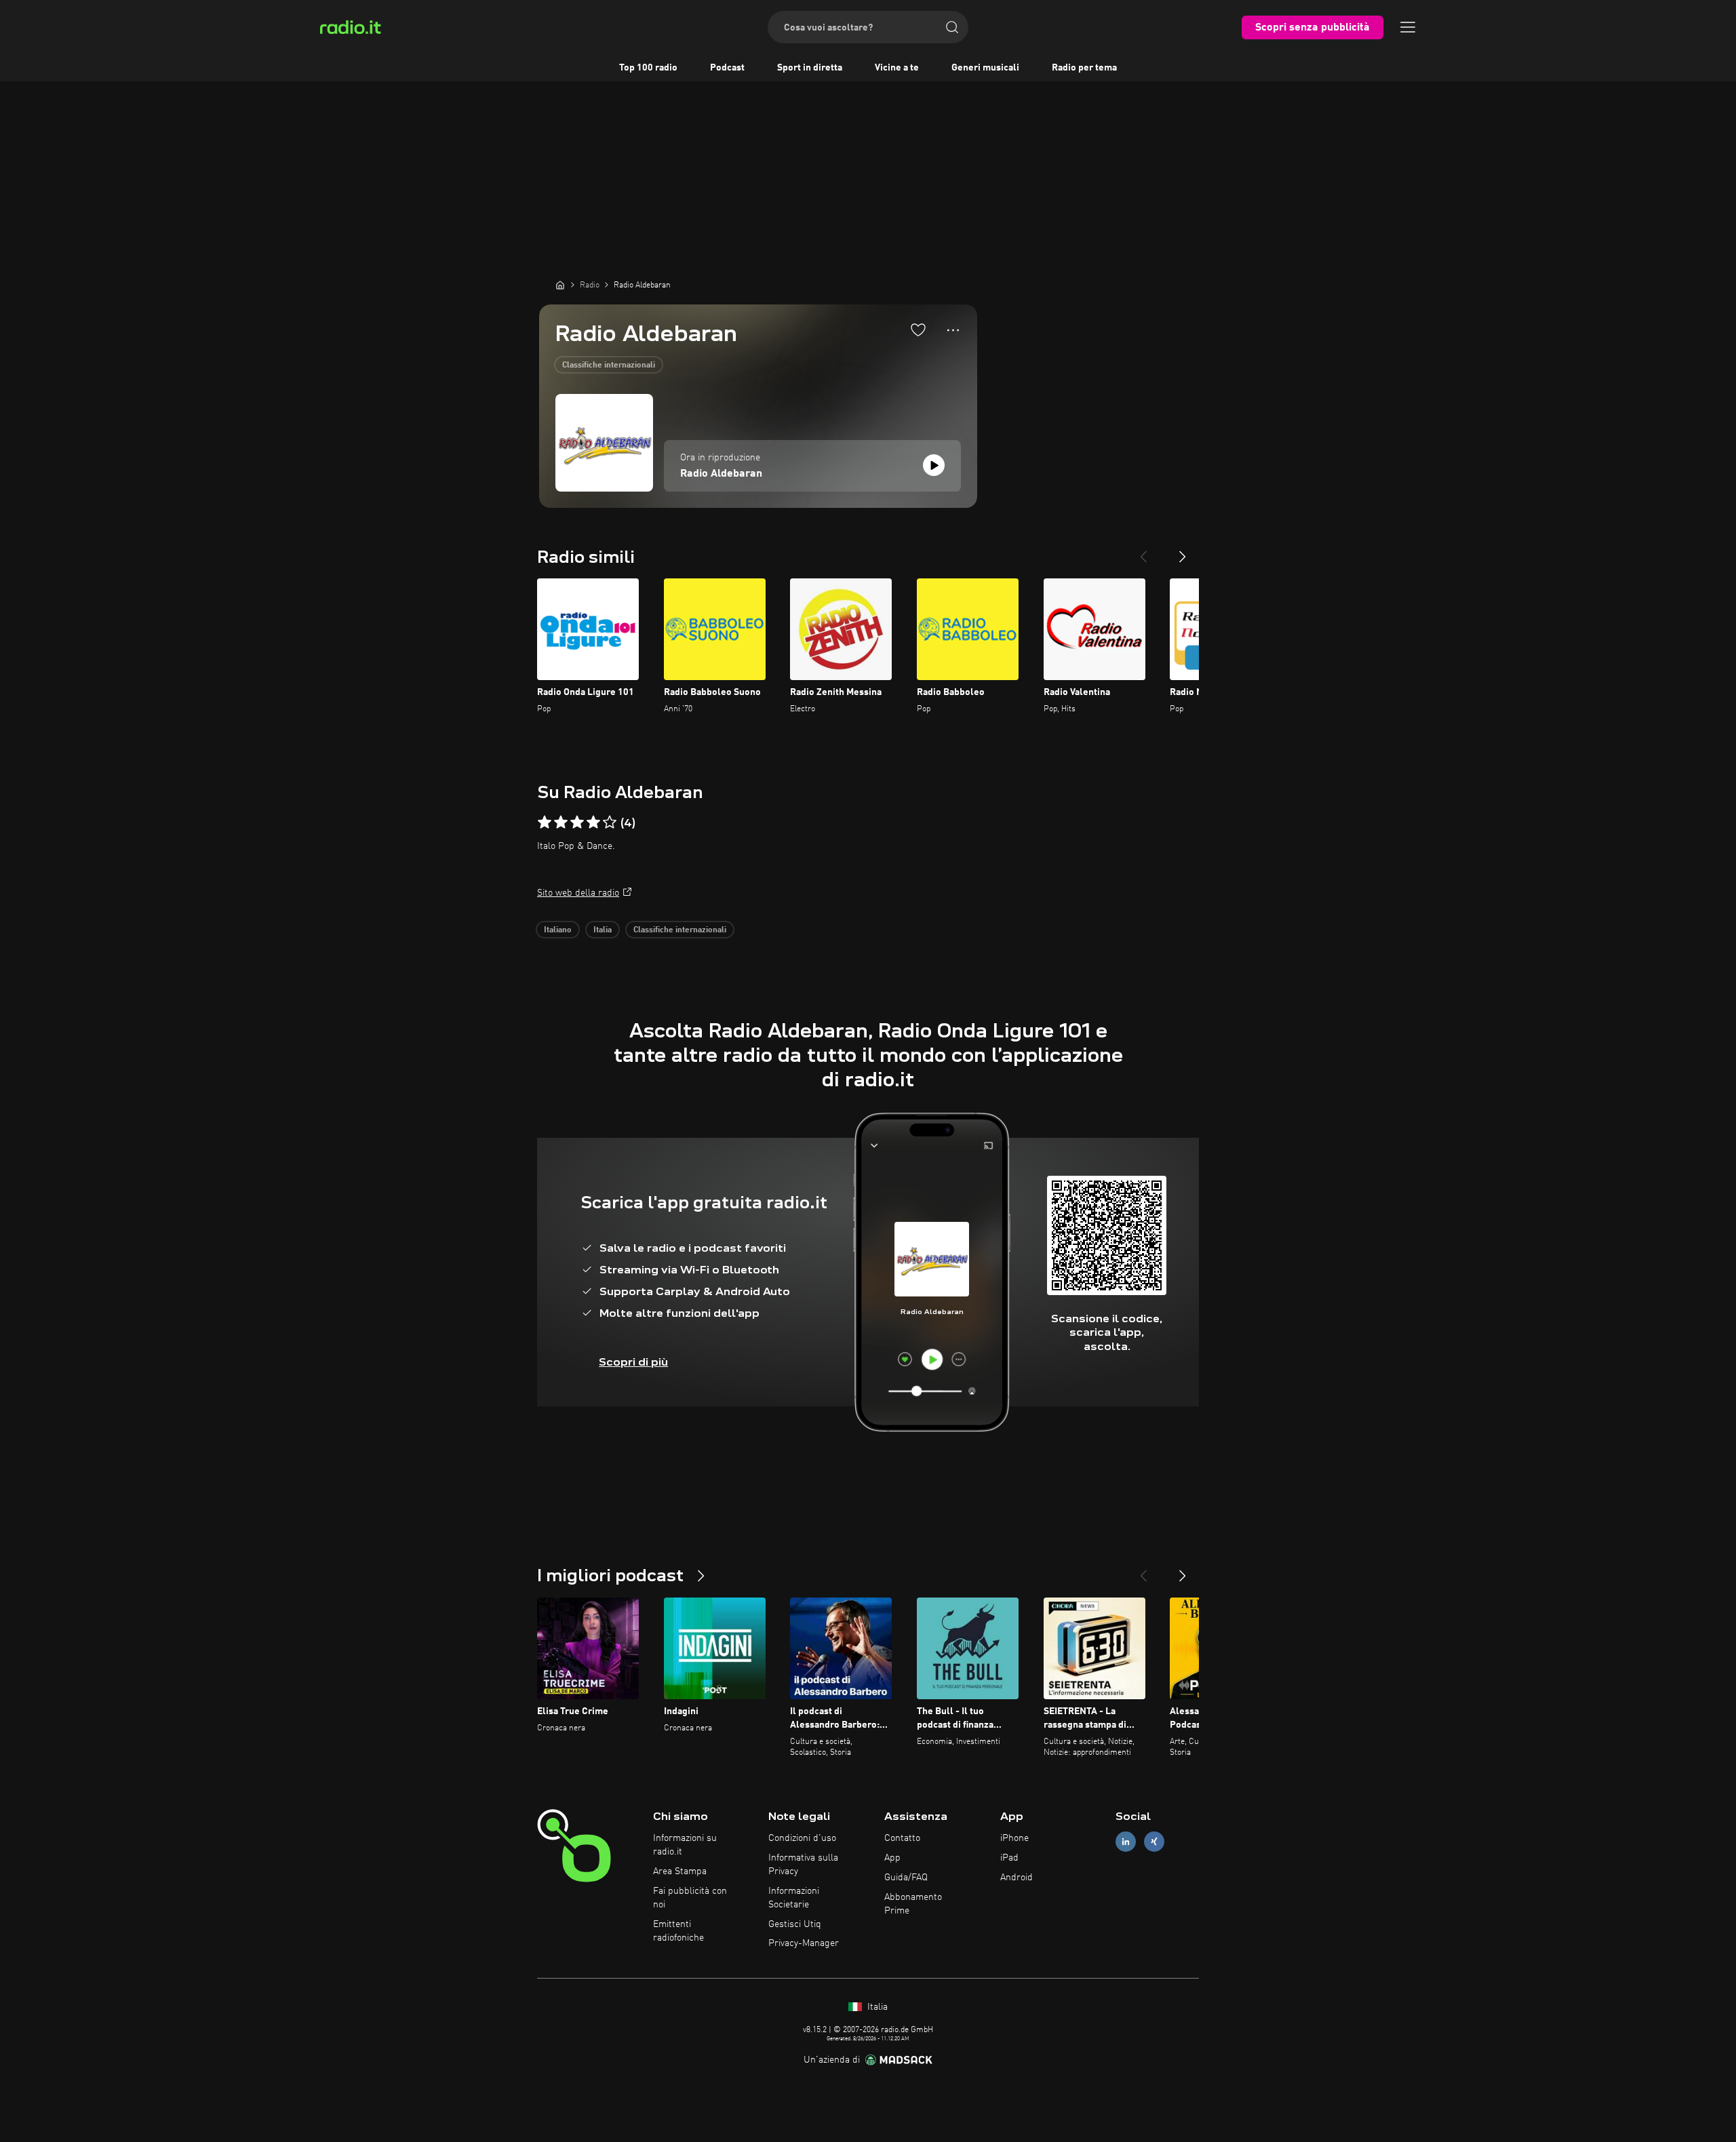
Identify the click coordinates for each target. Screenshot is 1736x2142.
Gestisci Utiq (795, 1924)
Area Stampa (680, 1871)
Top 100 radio (648, 68)
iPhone (1014, 1838)
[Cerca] (952, 27)
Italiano (558, 930)
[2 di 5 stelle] (561, 822)
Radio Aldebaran (721, 474)
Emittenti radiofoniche (678, 1931)
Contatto (902, 1838)
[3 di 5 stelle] (577, 822)
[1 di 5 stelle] (545, 822)
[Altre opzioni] (953, 330)
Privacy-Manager (804, 1943)
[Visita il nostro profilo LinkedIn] (1126, 1842)
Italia (603, 930)
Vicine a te (897, 68)
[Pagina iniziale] (560, 285)
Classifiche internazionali (609, 365)
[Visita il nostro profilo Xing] (1154, 1842)
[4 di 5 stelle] (593, 822)
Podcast (727, 68)
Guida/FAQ (906, 1878)
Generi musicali (985, 68)
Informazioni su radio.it (685, 1845)
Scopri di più (633, 1362)
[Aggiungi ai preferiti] (918, 330)
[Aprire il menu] (1408, 27)
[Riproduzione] (934, 465)
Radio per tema (1084, 68)
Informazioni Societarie (794, 1898)
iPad (1009, 1858)
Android (1017, 1878)
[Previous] (1143, 551)
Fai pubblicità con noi (690, 1898)
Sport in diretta (810, 68)
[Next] (1183, 551)
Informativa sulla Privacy (803, 1865)
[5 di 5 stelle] (610, 822)
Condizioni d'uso (802, 1838)
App (892, 1858)
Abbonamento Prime (913, 1904)
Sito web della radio (578, 893)
